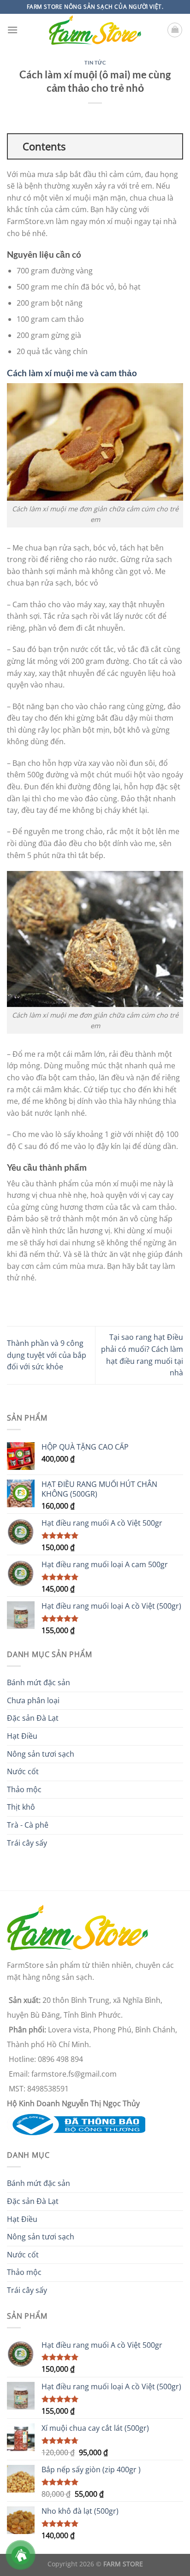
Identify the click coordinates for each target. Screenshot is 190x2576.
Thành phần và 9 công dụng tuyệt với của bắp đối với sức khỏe (47, 1355)
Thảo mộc (24, 1789)
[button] (12, 30)
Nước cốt (23, 1771)
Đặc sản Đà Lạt (33, 1718)
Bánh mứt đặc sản (39, 1682)
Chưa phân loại (33, 1700)
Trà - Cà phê (28, 1825)
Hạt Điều (22, 1736)
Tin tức (95, 62)
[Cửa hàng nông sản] (76, 2124)
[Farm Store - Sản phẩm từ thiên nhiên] (95, 30)
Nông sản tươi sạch (41, 1754)
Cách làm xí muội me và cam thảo (72, 373)
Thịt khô (21, 1807)
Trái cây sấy (27, 1843)
